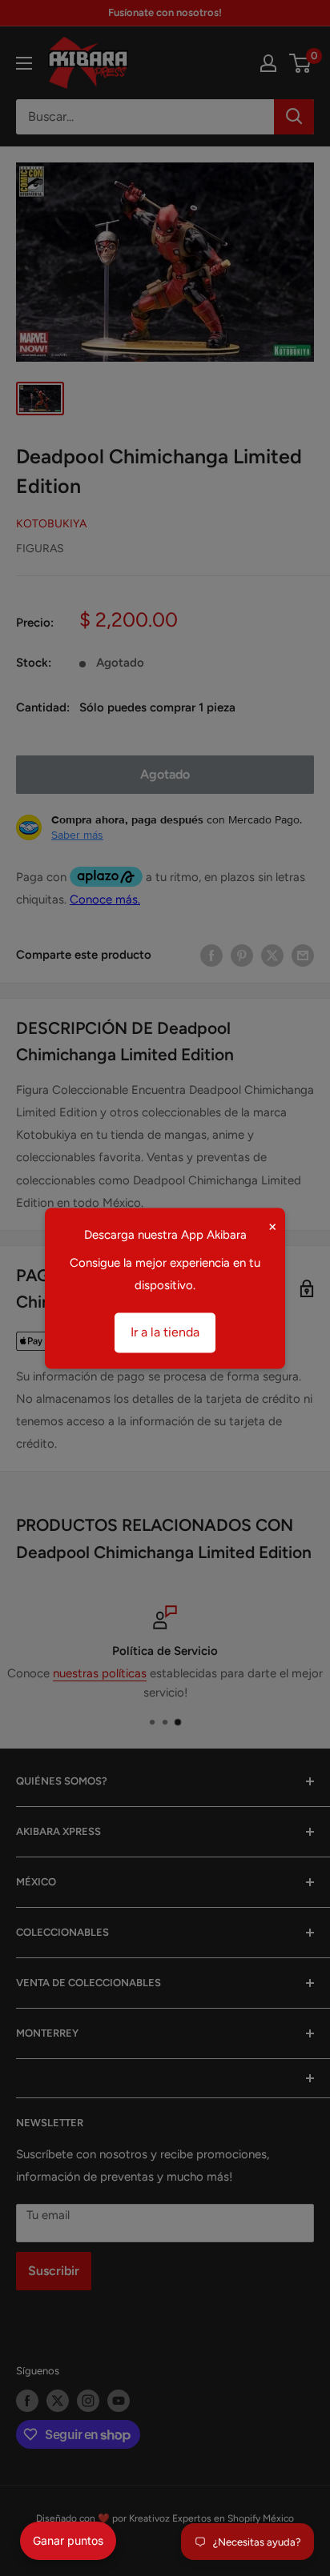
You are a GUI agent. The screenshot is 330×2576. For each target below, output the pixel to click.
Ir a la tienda (165, 1332)
